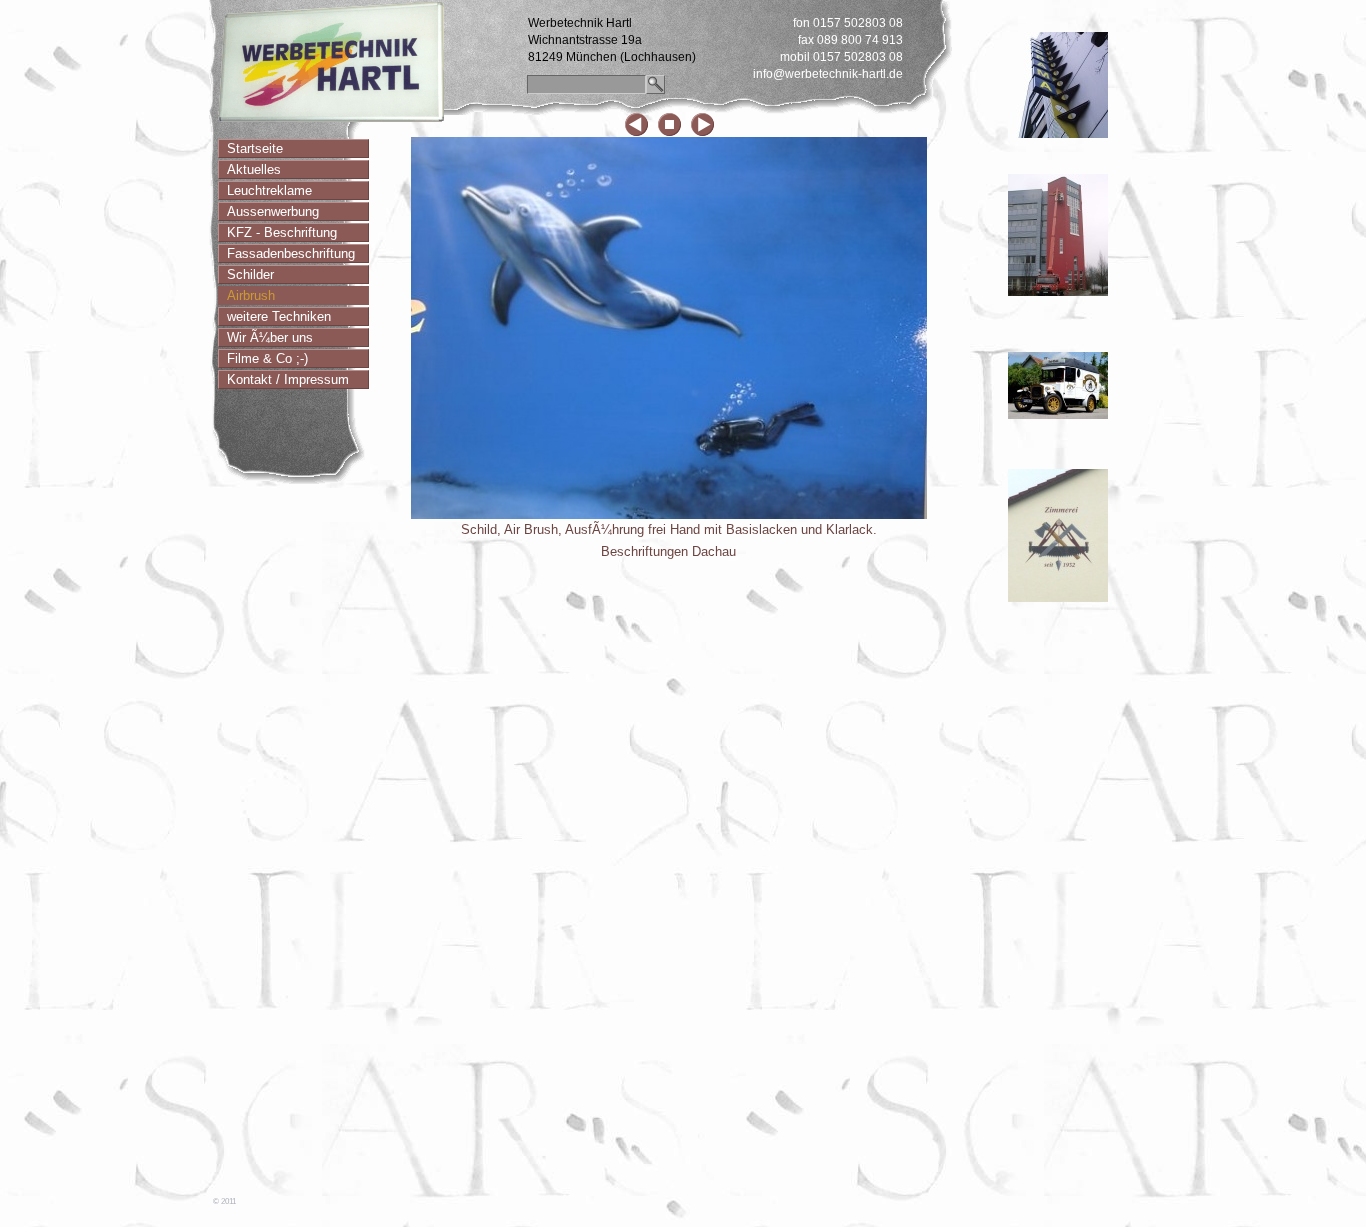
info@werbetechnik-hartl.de (828, 74)
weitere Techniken (279, 316)
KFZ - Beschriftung (282, 232)
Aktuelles (254, 169)
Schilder (250, 274)
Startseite (255, 148)
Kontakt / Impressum (288, 379)
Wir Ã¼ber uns (270, 337)
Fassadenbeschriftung (291, 253)
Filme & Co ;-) (267, 358)
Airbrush (251, 295)
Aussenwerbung (273, 211)
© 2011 (224, 1201)
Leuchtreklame (269, 190)
